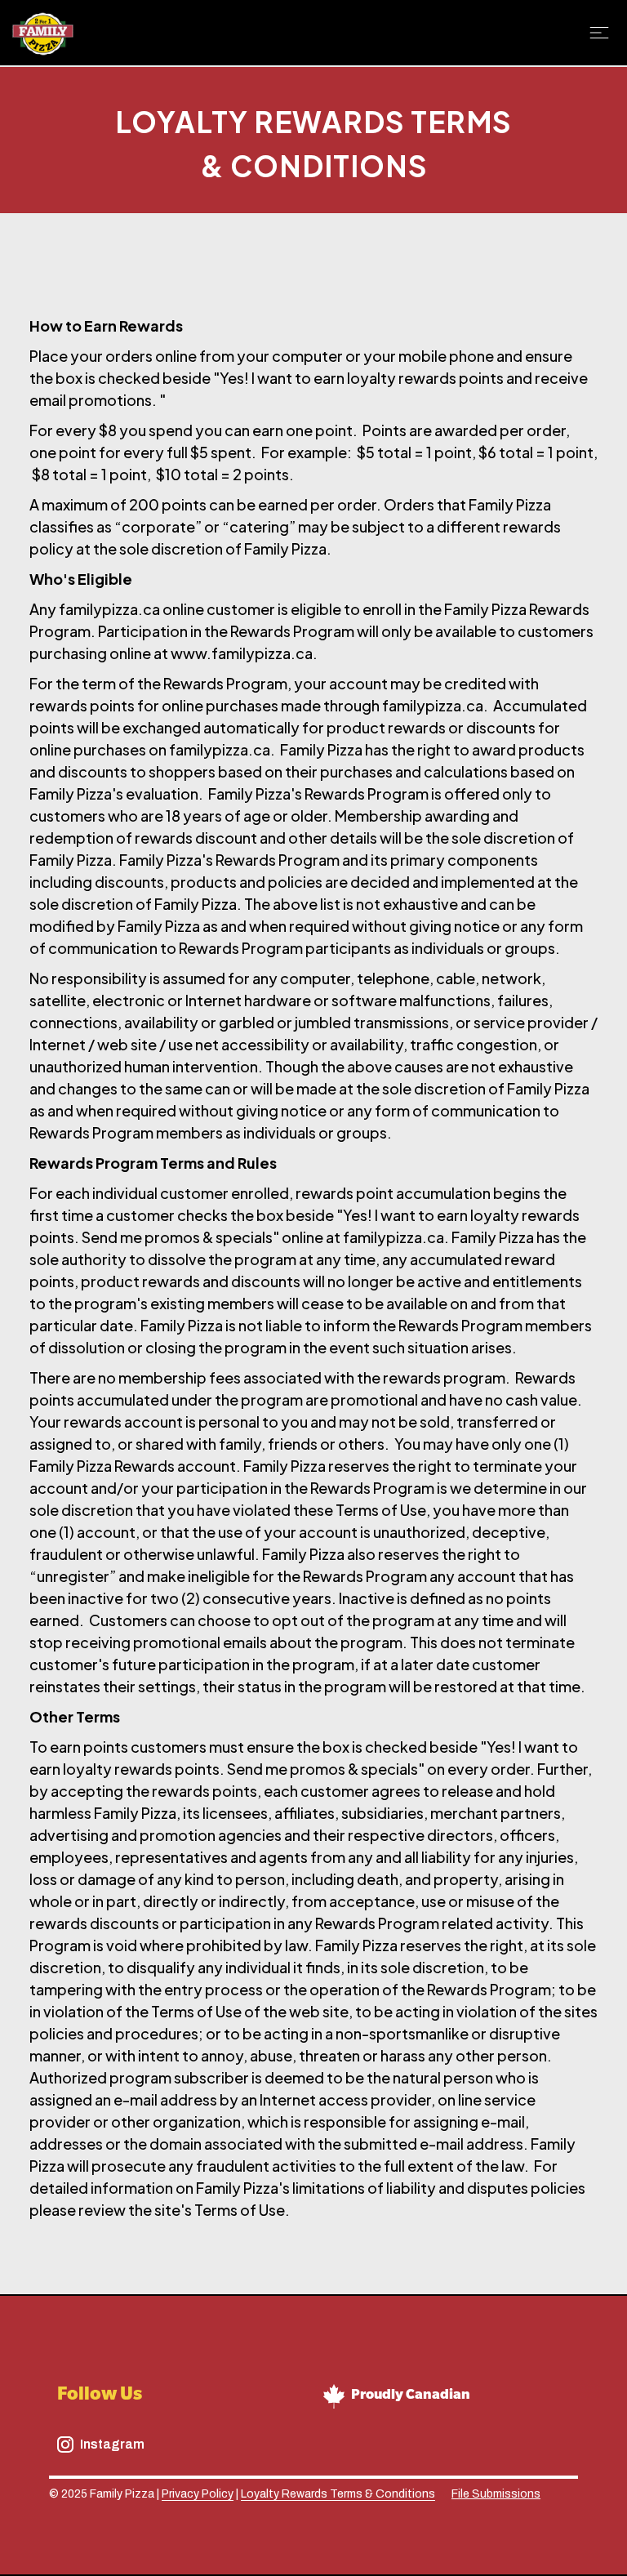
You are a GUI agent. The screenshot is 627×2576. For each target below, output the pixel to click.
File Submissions (496, 2494)
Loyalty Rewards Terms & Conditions (338, 2494)
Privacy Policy (198, 2494)
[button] (602, 33)
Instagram (112, 2444)
